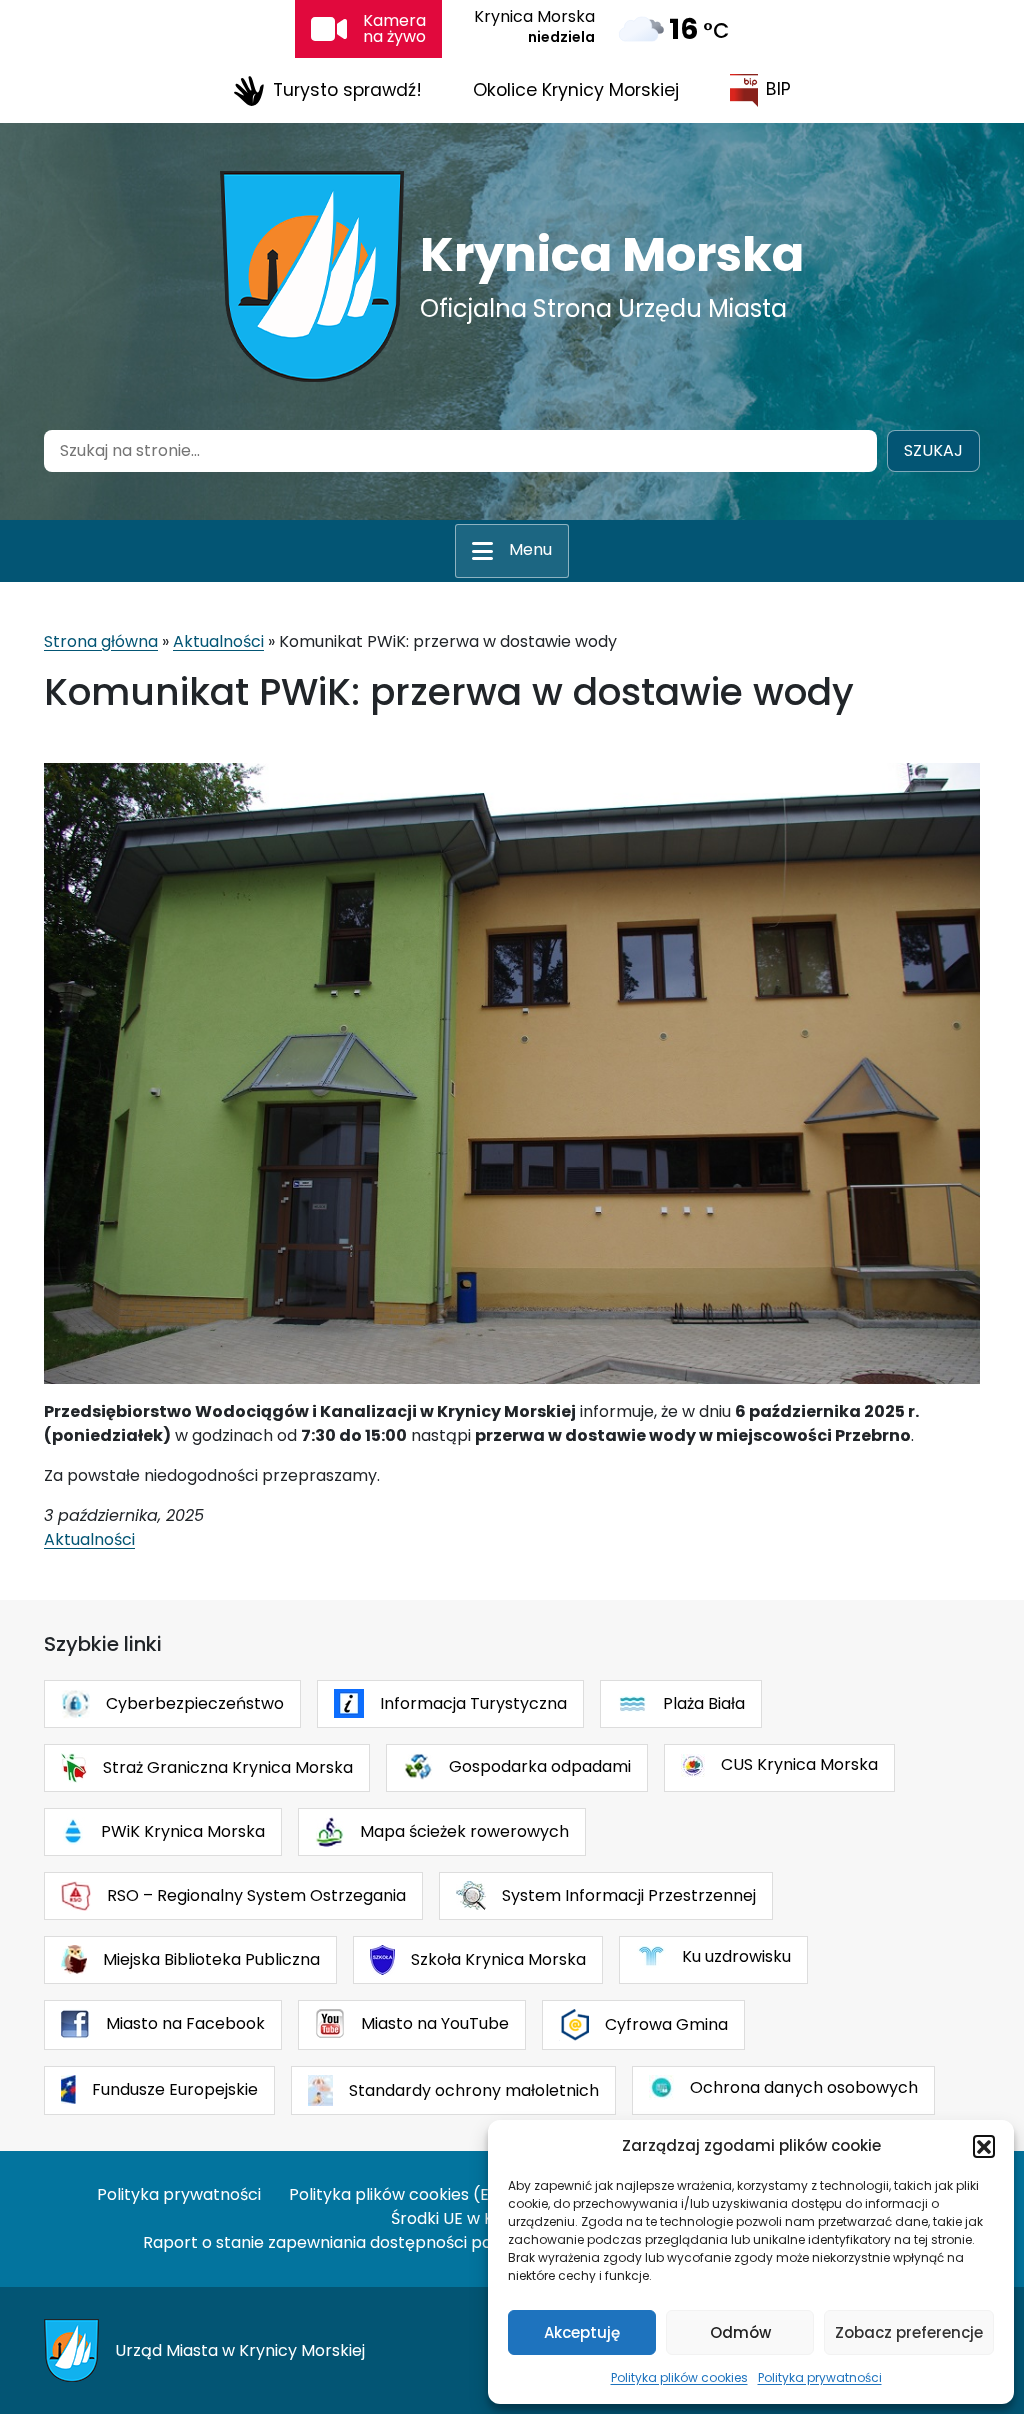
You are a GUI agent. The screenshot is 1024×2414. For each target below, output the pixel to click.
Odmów (740, 2332)
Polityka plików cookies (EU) (398, 2194)
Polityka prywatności (820, 2377)
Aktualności (218, 641)
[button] (984, 2146)
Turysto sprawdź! (347, 89)
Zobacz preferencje (909, 2332)
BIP (778, 89)
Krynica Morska (612, 254)
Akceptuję (582, 2332)
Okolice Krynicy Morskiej (576, 90)
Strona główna (101, 641)
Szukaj (933, 450)
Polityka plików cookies (679, 2377)
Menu (530, 549)
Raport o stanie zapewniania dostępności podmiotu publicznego (395, 2242)
